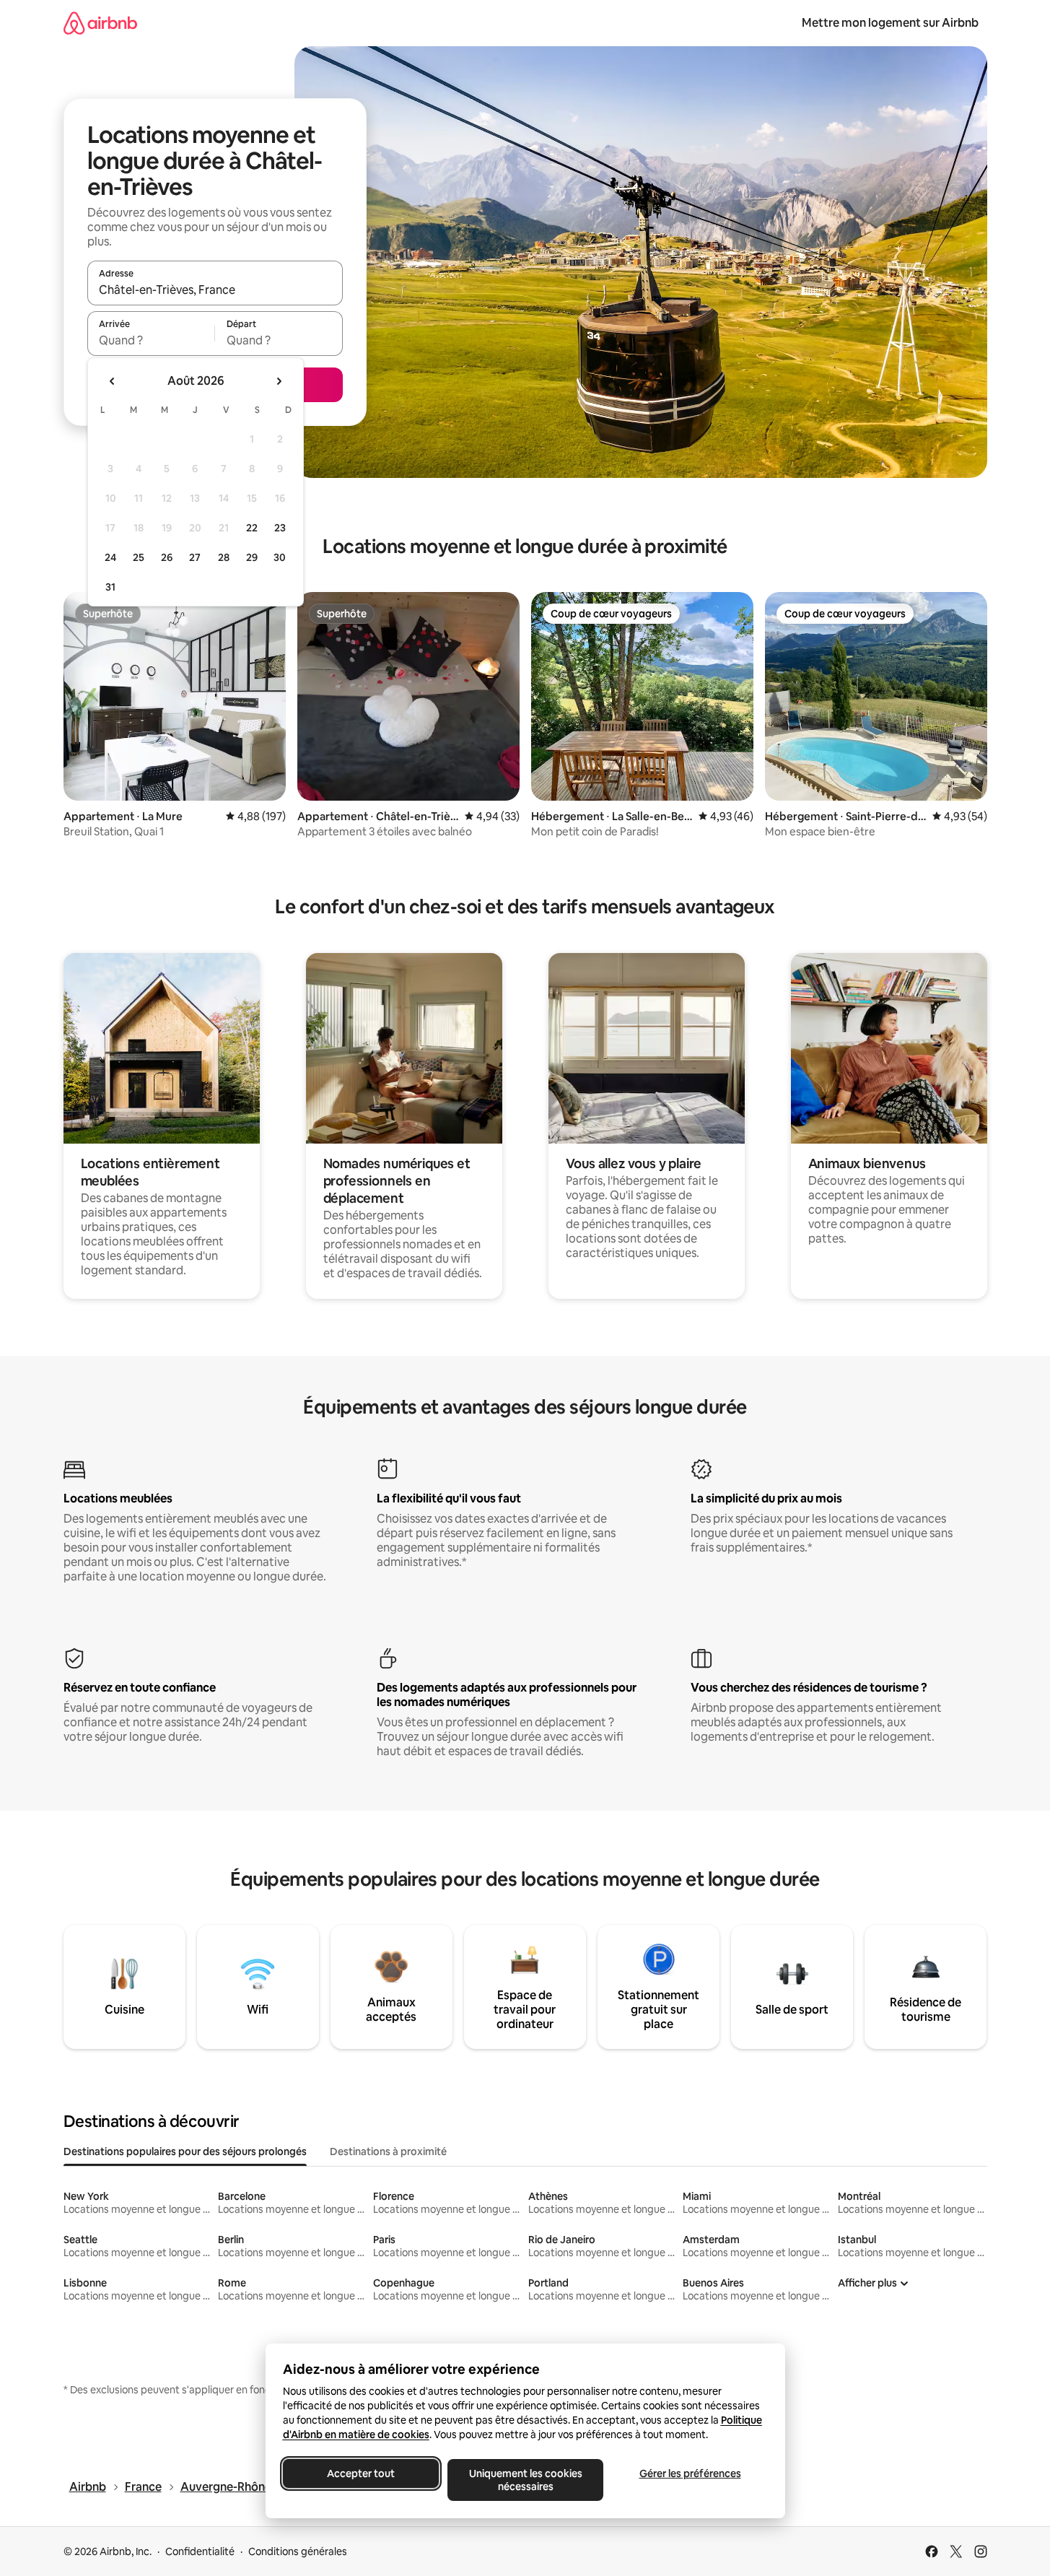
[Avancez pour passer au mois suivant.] (279, 381)
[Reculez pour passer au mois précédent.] (113, 381)
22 (252, 528)
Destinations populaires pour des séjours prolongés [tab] (185, 2151)
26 (167, 557)
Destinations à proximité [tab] (388, 2151)
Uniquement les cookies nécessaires (525, 2480)
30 (280, 557)
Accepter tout (361, 2473)
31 (110, 587)
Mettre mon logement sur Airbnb (890, 23)
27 (195, 557)
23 (280, 528)
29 (252, 557)
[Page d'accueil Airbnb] (100, 23)
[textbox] (151, 340)
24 (110, 557)
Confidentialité (200, 2551)
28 (224, 557)
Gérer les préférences (690, 2473)
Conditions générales (298, 2551)
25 (139, 557)
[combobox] (215, 290)
